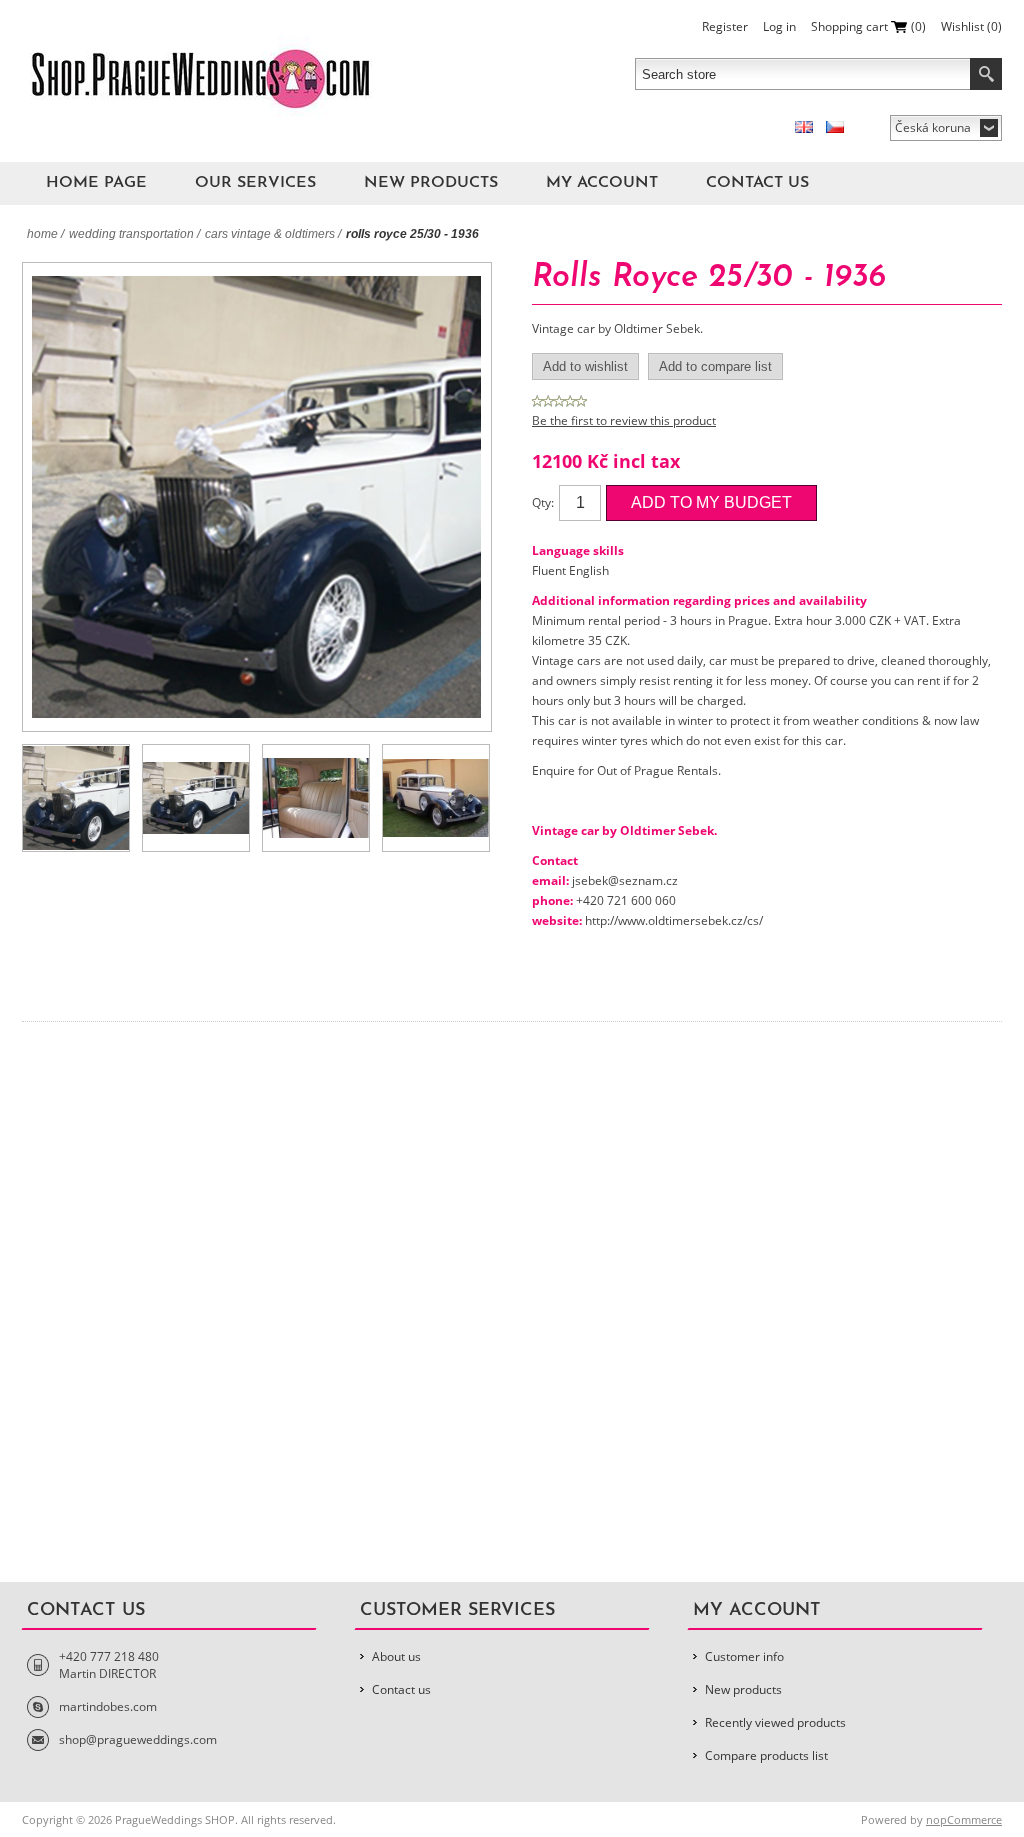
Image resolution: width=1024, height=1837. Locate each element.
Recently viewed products (775, 1722)
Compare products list (766, 1755)
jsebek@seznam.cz (625, 880)
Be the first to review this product (624, 420)
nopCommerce (964, 1819)
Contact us (757, 183)
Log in (779, 26)
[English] (804, 127)
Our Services (255, 183)
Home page (96, 183)
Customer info (744, 1656)
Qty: (543, 502)
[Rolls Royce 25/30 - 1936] (76, 798)
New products (431, 183)
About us (396, 1656)
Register (725, 26)
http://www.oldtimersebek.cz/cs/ (674, 920)
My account (602, 183)
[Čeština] (835, 127)
